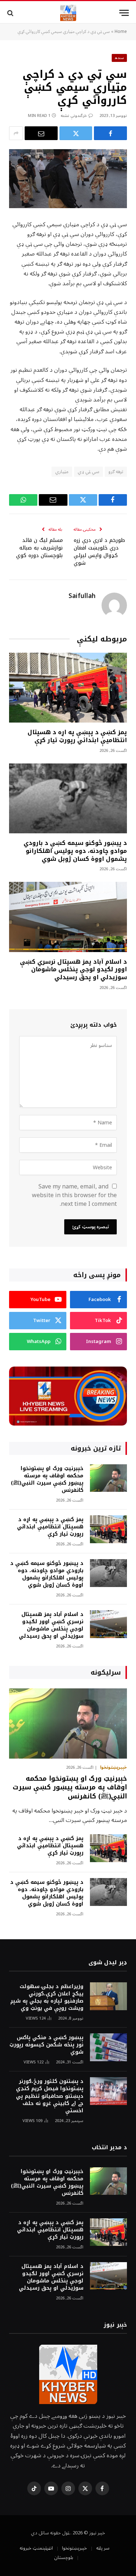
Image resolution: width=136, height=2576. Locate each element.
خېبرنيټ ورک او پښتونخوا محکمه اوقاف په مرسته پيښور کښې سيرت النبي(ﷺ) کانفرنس (47, 1479)
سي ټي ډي (88, 472)
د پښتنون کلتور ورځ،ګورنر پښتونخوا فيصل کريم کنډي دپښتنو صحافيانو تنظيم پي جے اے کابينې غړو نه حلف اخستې (50, 2096)
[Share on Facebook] (110, 133)
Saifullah (82, 596)
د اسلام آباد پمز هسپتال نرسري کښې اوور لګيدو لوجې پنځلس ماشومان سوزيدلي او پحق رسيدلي (73, 970)
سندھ (119, 58)
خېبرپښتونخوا (75, 2548)
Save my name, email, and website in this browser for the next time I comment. (74, 1195)
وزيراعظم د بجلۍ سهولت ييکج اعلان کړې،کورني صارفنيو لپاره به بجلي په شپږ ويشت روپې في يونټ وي (47, 1997)
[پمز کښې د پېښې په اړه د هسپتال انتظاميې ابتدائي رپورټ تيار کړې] (68, 688)
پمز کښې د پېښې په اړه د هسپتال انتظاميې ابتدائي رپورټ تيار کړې (77, 736)
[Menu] (124, 13)
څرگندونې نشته (74, 116)
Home (121, 32)
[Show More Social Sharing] (16, 133)
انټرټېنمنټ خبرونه (36, 2548)
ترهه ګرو (116, 472)
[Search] (11, 13)
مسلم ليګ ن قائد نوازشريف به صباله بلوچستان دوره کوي (39, 548)
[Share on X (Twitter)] (76, 133)
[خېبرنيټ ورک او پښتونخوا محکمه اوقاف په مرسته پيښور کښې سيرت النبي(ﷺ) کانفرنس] (108, 1478)
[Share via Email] (41, 133)
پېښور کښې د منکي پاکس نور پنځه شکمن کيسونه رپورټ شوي (46, 2045)
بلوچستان (64, 2558)
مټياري (62, 472)
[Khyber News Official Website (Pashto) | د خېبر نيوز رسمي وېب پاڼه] (68, 13)
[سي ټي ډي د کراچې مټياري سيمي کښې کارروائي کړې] (68, 179)
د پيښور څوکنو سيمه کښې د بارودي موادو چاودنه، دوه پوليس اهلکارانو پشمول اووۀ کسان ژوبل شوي (75, 851)
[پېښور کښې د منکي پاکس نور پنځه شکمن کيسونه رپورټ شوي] (108, 2047)
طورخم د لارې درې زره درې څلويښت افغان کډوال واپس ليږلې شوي (99, 552)
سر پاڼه (103, 2548)
